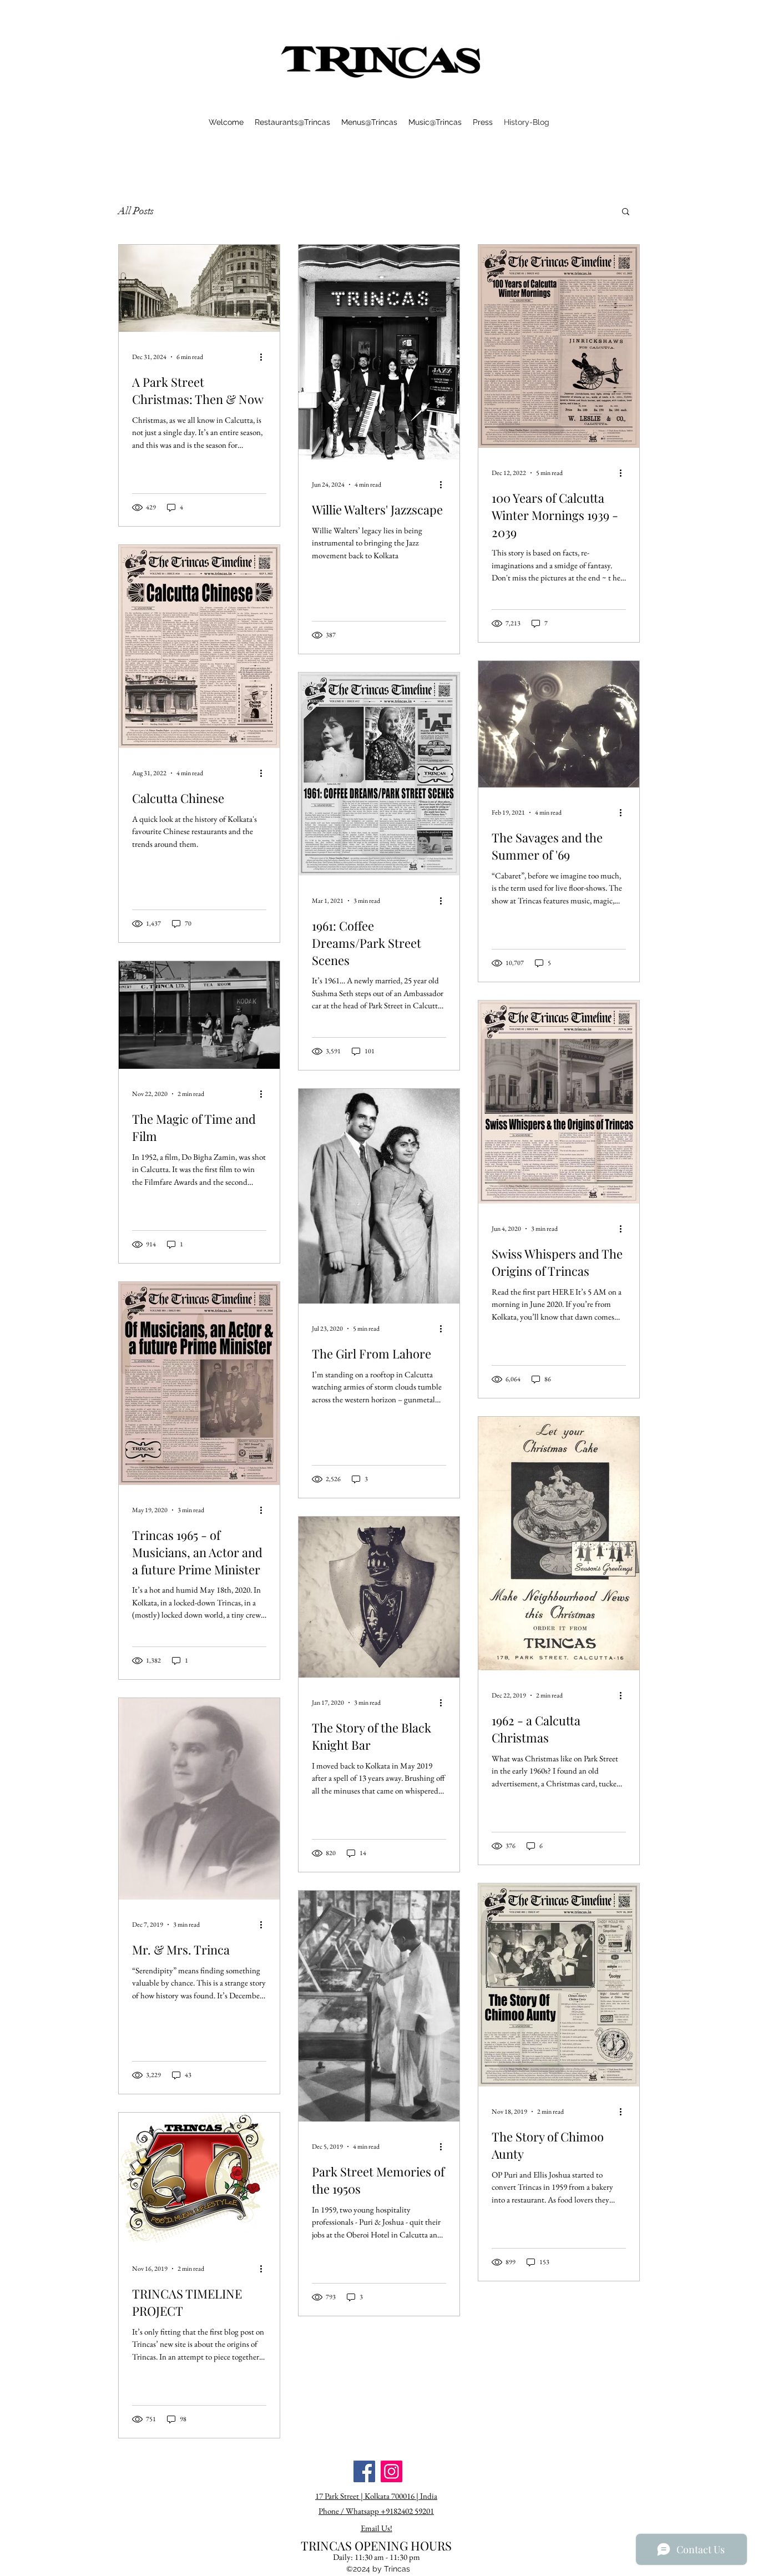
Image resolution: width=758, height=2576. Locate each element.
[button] (626, 212)
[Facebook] (364, 2471)
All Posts (136, 211)
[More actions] (265, 357)
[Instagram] (391, 2471)
